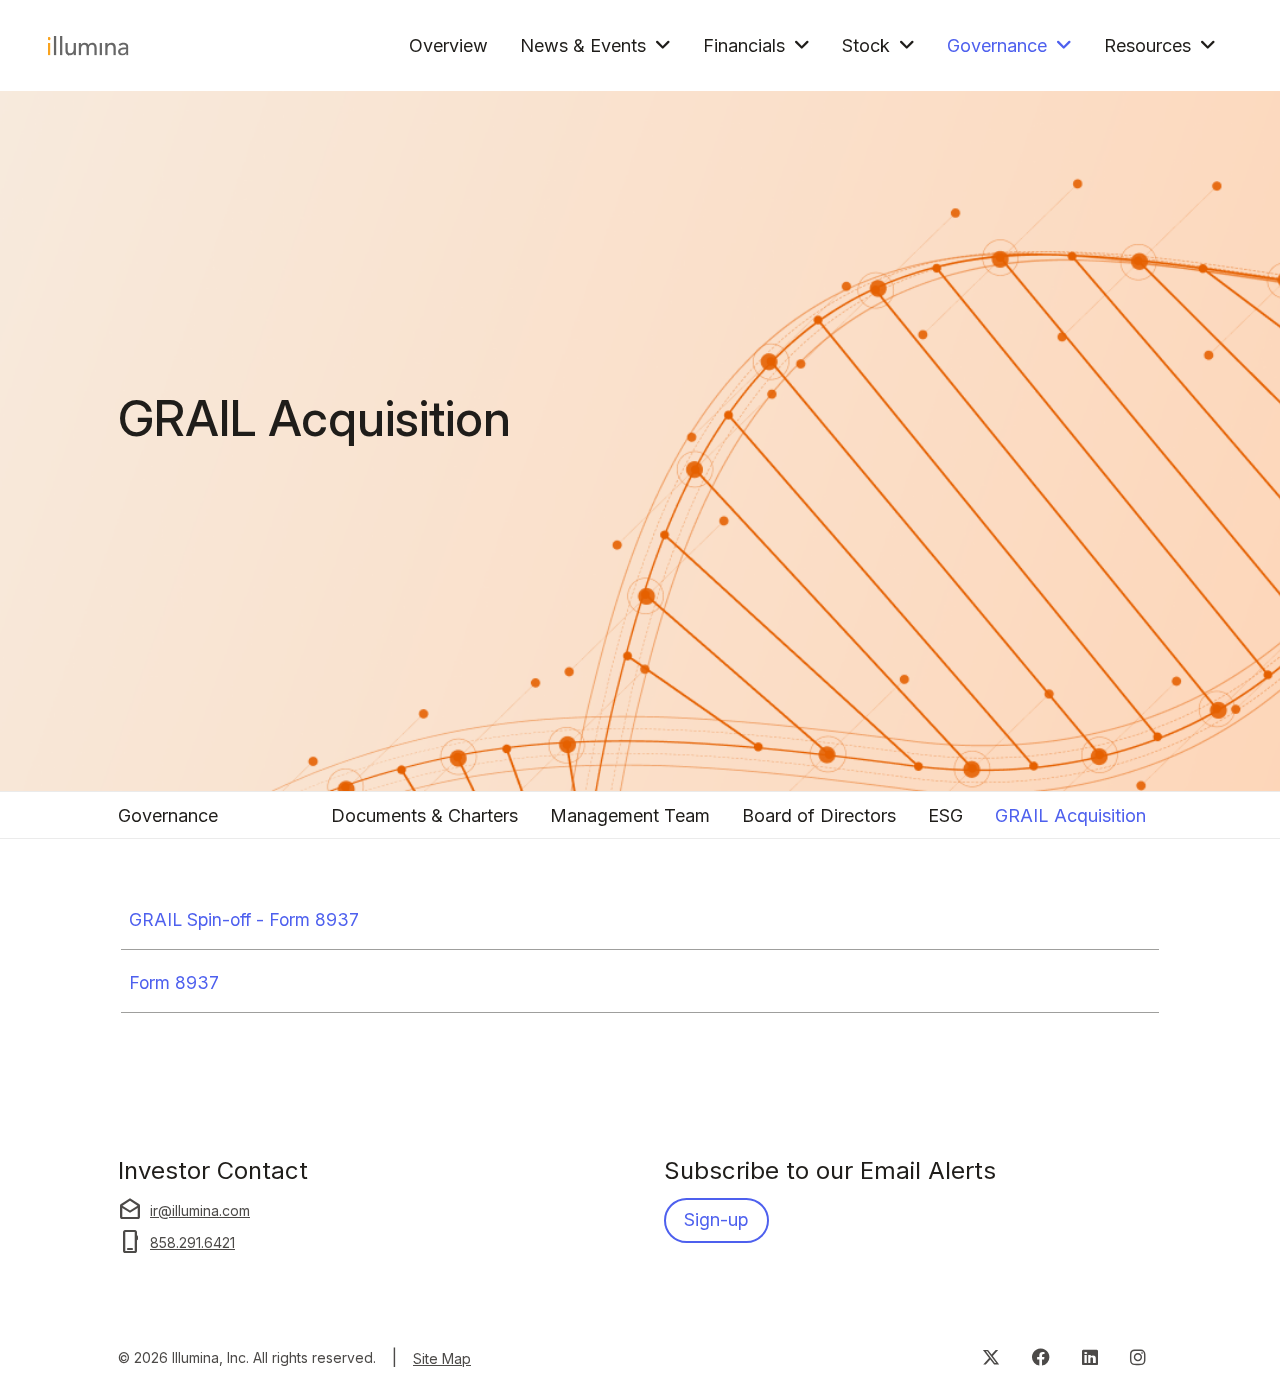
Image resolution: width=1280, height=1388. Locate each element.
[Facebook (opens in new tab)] (1041, 1355)
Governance (997, 45)
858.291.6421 (176, 1242)
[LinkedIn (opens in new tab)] (1090, 1355)
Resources (1147, 45)
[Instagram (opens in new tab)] (1138, 1355)
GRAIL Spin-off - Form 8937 (244, 919)
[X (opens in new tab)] (991, 1355)
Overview (448, 45)
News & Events (583, 45)
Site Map (442, 1358)
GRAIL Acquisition (1070, 815)
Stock (866, 45)
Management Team (630, 815)
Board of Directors (819, 815)
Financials (744, 45)
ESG (945, 815)
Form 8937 (174, 982)
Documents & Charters (424, 815)
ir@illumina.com (184, 1210)
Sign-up (716, 1219)
